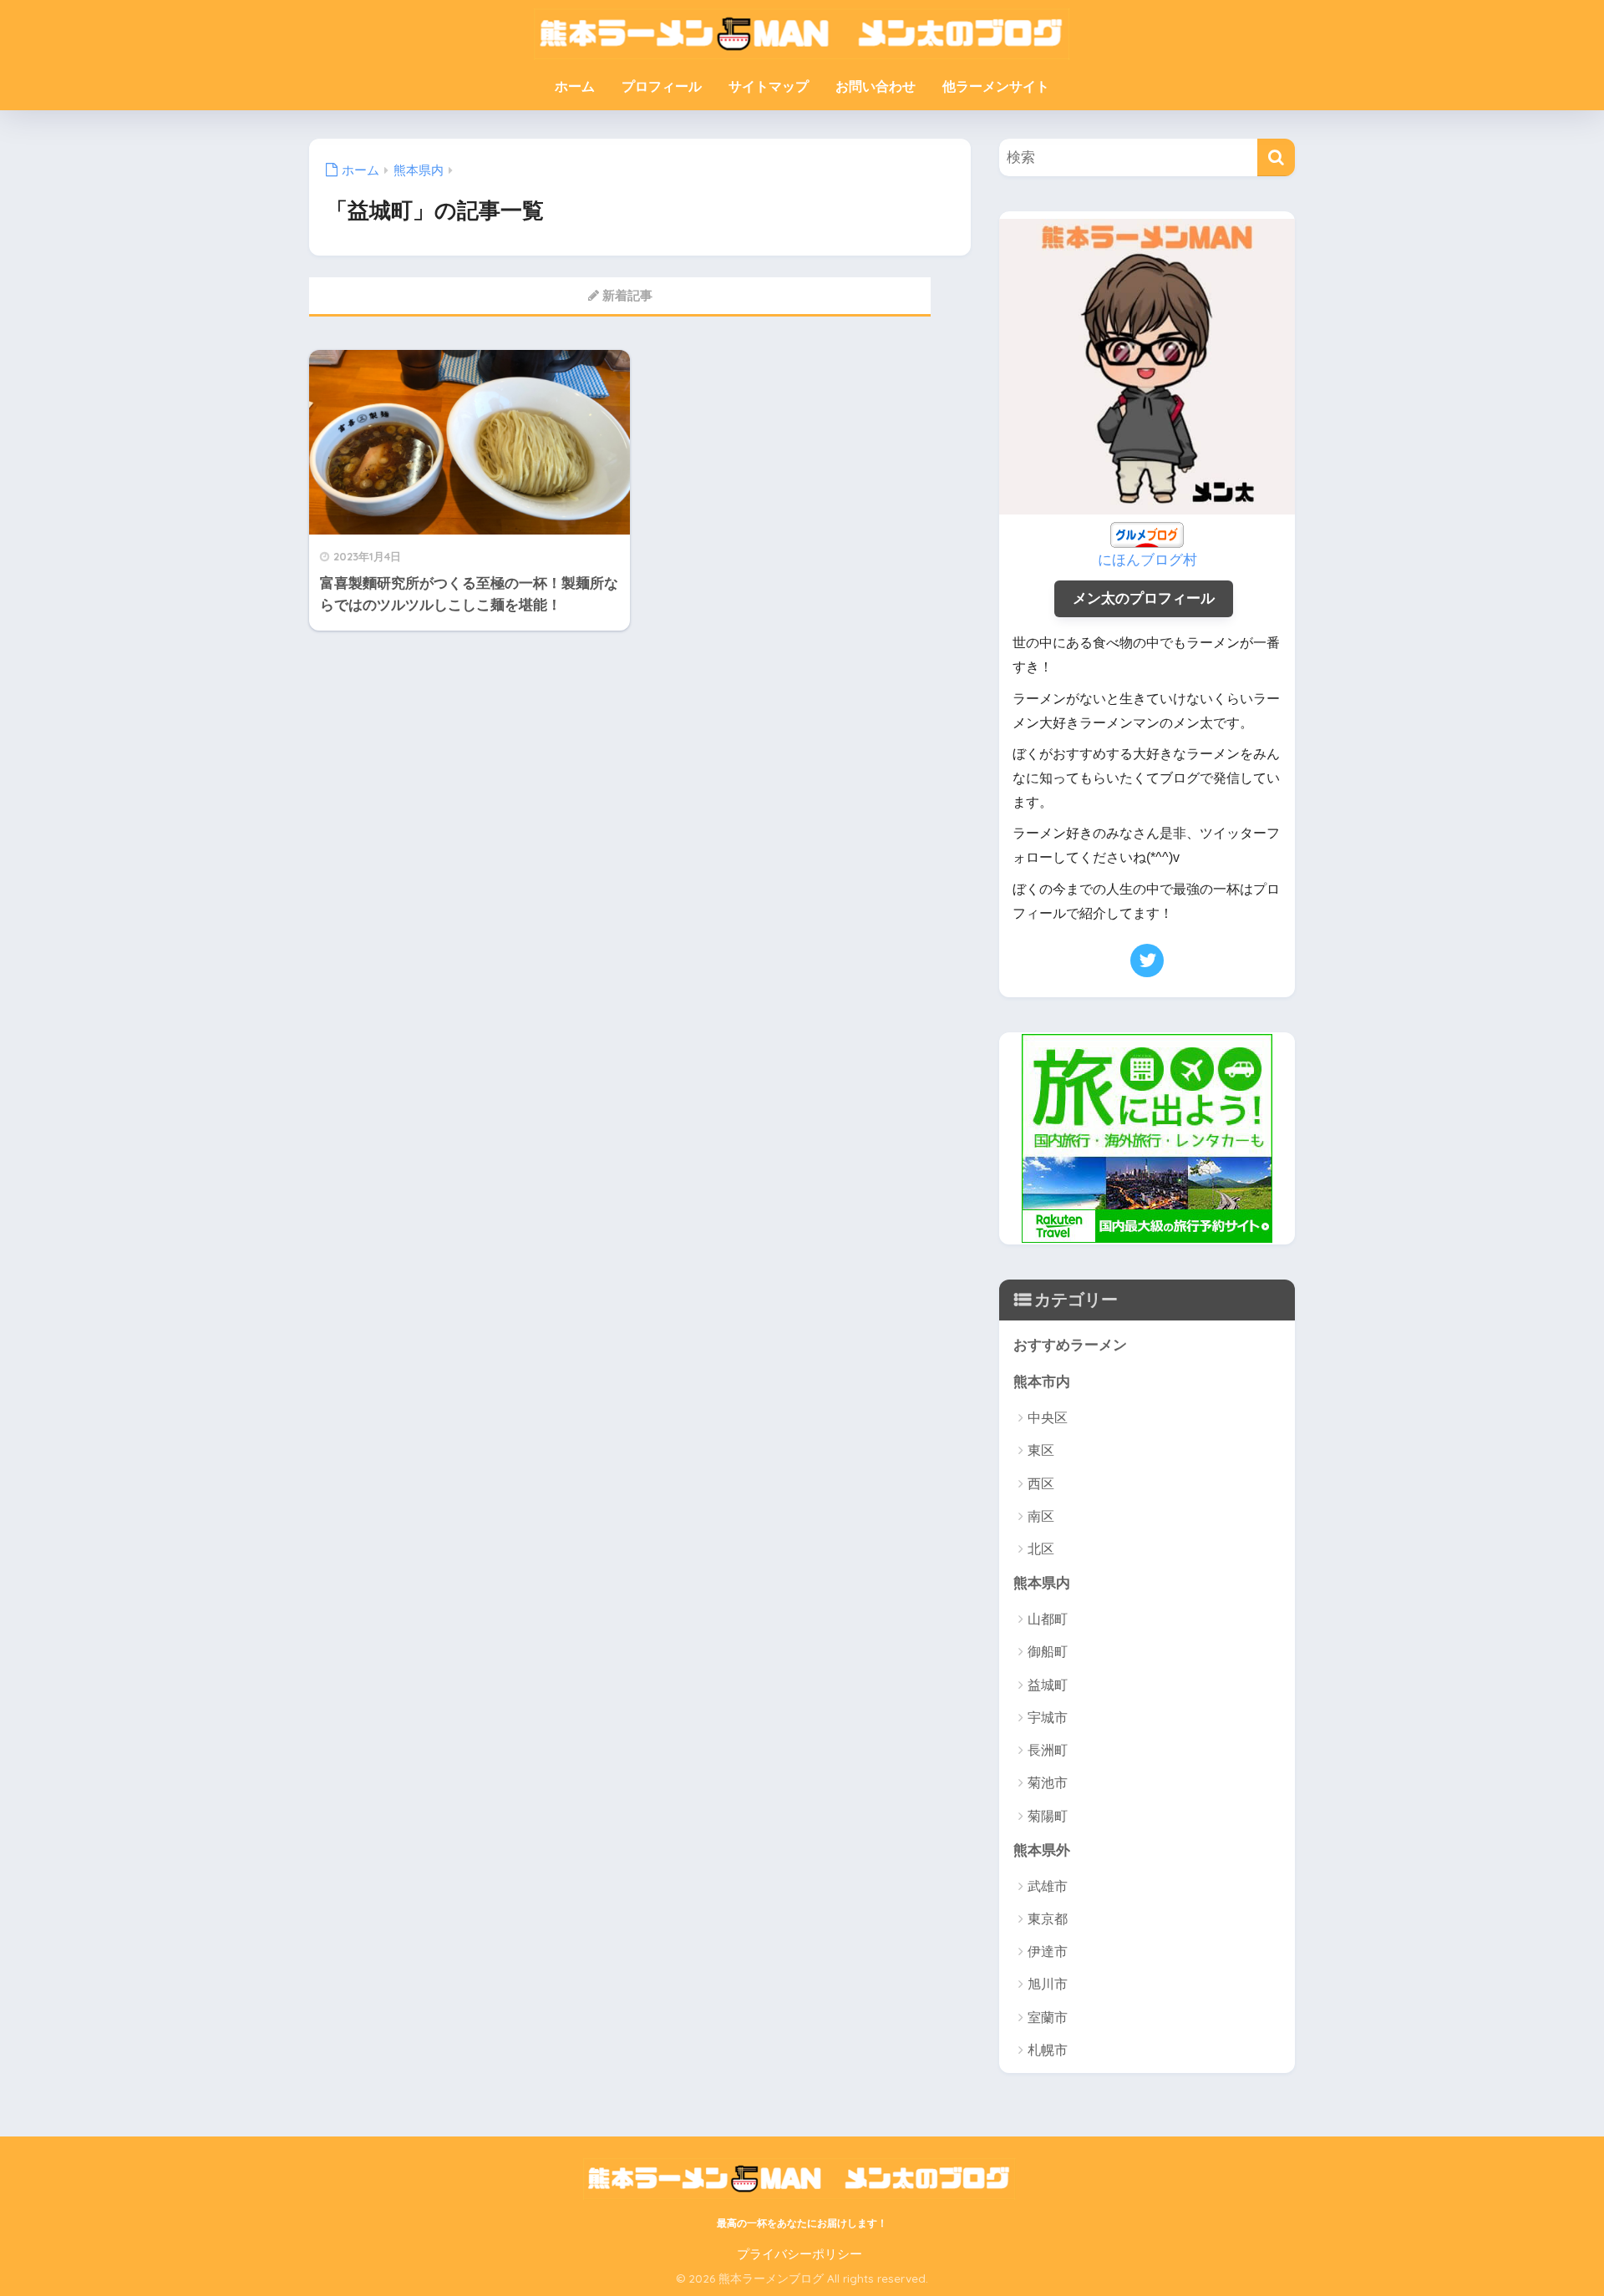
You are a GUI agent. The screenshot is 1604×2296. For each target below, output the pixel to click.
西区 (1041, 1484)
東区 (1041, 1450)
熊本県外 (1042, 1850)
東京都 (1048, 1919)
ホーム (575, 86)
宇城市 (1048, 1718)
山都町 (1048, 1619)
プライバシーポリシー (799, 2254)
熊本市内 (1042, 1382)
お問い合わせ (876, 86)
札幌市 (1048, 2050)
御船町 (1048, 1652)
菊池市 (1048, 1783)
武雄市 (1048, 1886)
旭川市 (1048, 1984)
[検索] (1276, 157)
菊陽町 (1048, 1816)
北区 (1041, 1549)
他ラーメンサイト (996, 86)
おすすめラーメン (1070, 1345)
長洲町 (1048, 1750)
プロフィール (662, 86)
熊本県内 (1042, 1583)
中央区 (1048, 1418)
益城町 (1048, 1685)
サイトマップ (769, 86)
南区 (1041, 1516)
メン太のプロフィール (1144, 598)
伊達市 (1048, 1951)
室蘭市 (1048, 2017)
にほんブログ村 (1147, 560)
